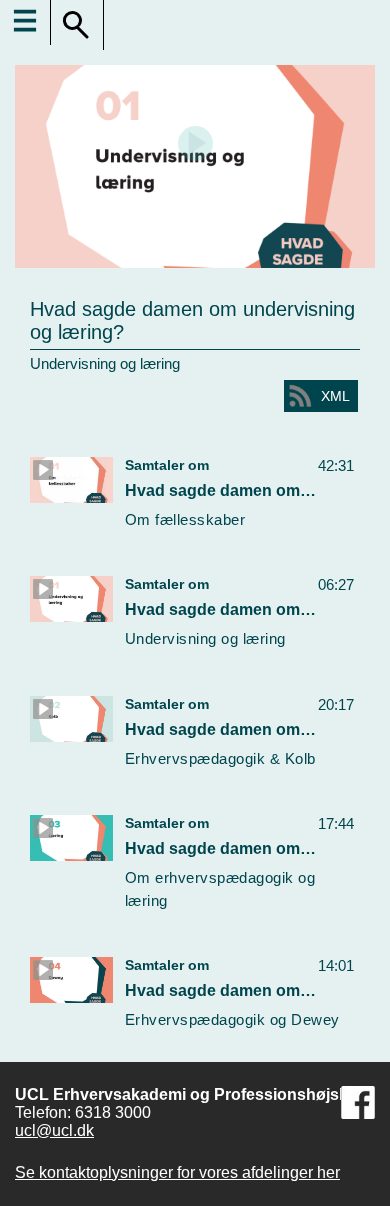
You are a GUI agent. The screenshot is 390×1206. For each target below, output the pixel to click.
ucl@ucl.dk (54, 1130)
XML (335, 396)
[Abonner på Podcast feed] (300, 396)
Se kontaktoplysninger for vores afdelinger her (177, 1172)
